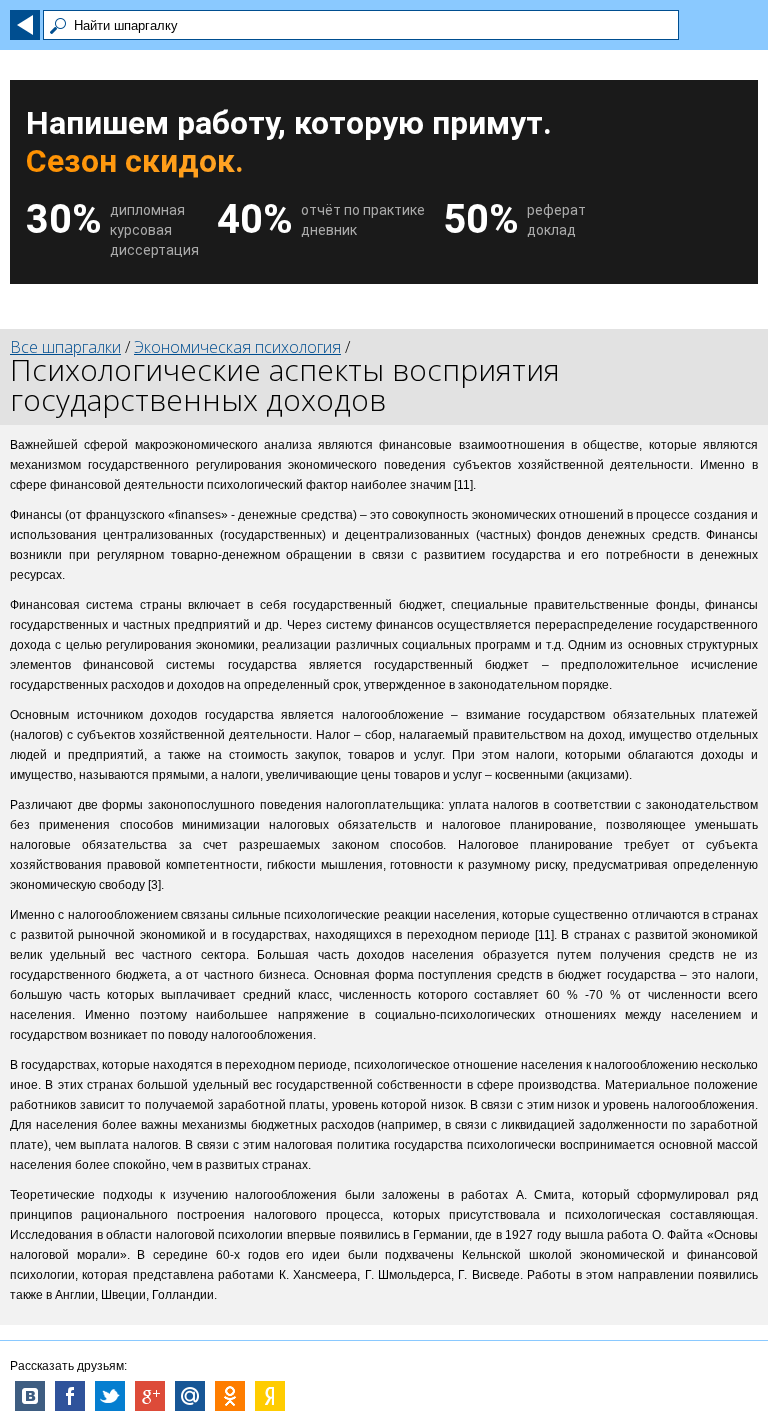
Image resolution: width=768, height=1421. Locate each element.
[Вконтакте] (30, 1396)
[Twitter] (110, 1396)
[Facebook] (70, 1396)
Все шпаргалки (65, 347)
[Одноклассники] (230, 1396)
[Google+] (150, 1396)
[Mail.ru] (190, 1396)
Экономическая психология (237, 347)
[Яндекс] (270, 1396)
